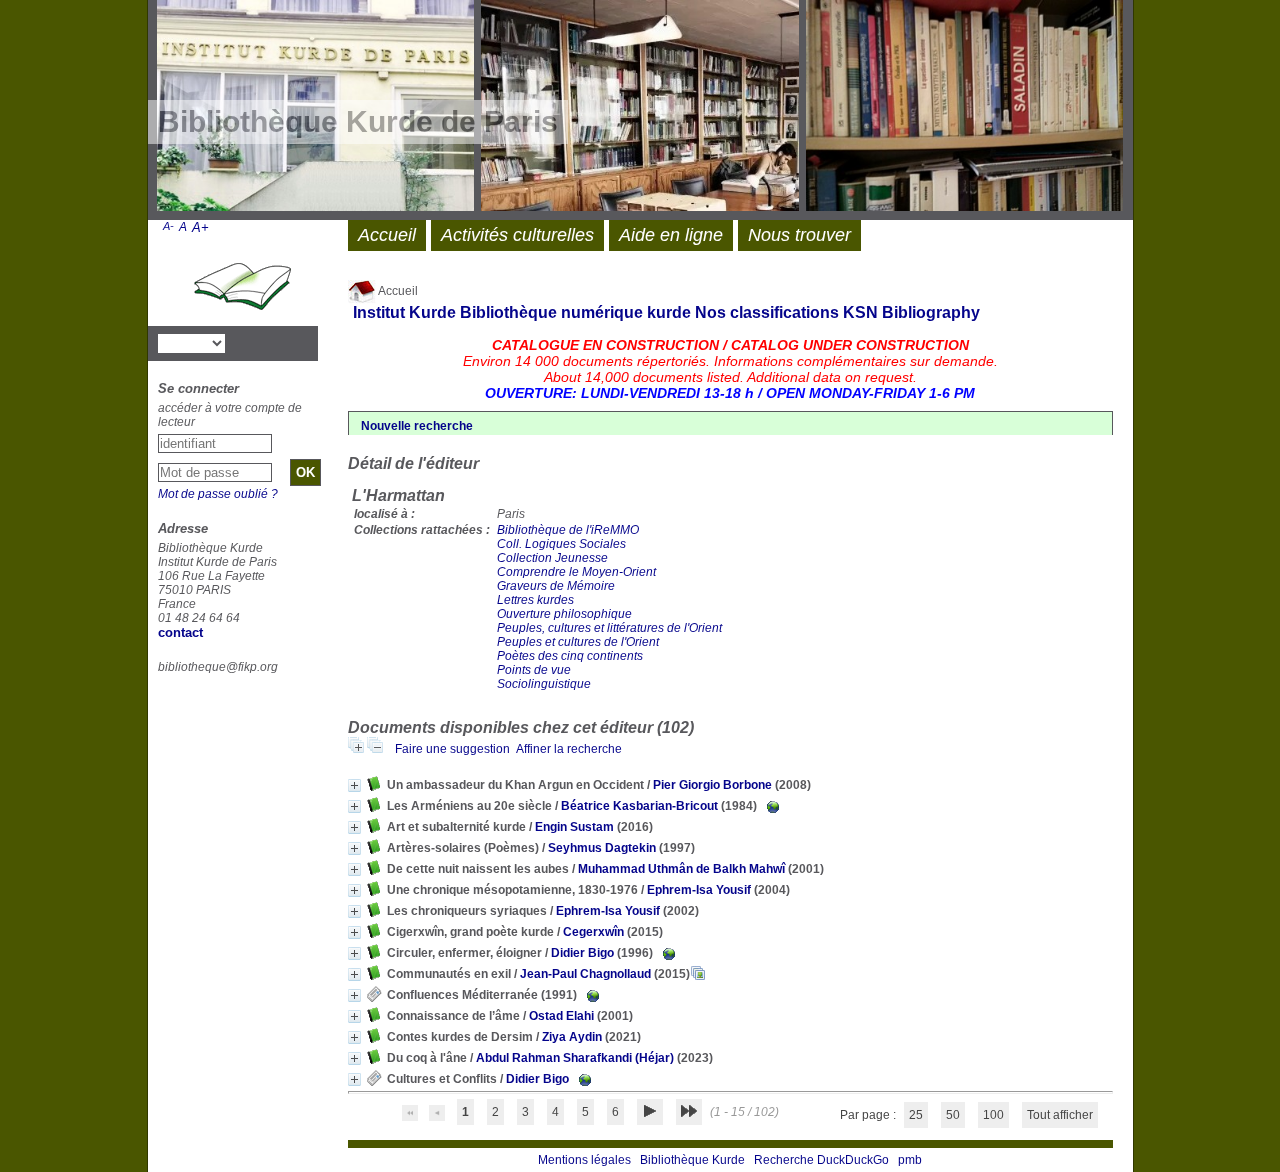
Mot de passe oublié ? (218, 494)
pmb (910, 1160)
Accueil (397, 291)
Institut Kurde (404, 312)
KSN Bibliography (911, 312)
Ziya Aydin (572, 1037)
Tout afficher (1060, 1115)
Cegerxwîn (593, 932)
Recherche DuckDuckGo (821, 1160)
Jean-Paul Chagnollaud (585, 974)
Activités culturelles (517, 235)
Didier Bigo (582, 953)
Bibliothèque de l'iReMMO (568, 530)
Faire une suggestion (452, 749)
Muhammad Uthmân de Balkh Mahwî (681, 869)
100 (993, 1115)
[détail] (354, 785)
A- (168, 226)
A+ (200, 227)
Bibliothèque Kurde (692, 1160)
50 (953, 1115)
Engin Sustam (574, 827)
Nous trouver (799, 235)
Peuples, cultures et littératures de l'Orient (609, 628)
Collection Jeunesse (552, 558)
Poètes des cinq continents (570, 656)
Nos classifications (767, 312)
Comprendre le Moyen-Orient (576, 572)
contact (180, 632)
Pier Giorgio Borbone (712, 785)
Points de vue (534, 670)
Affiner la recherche (569, 749)
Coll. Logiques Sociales (561, 544)
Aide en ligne (671, 235)
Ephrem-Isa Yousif (699, 890)
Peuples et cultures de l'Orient (578, 642)
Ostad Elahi (561, 1016)
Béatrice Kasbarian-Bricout (639, 806)
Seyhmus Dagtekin (602, 848)
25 (916, 1115)
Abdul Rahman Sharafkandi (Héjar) (575, 1058)
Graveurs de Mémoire (556, 586)
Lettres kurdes (535, 600)
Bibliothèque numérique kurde (575, 312)
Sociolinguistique (544, 684)
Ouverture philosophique (564, 614)
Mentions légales (584, 1160)
